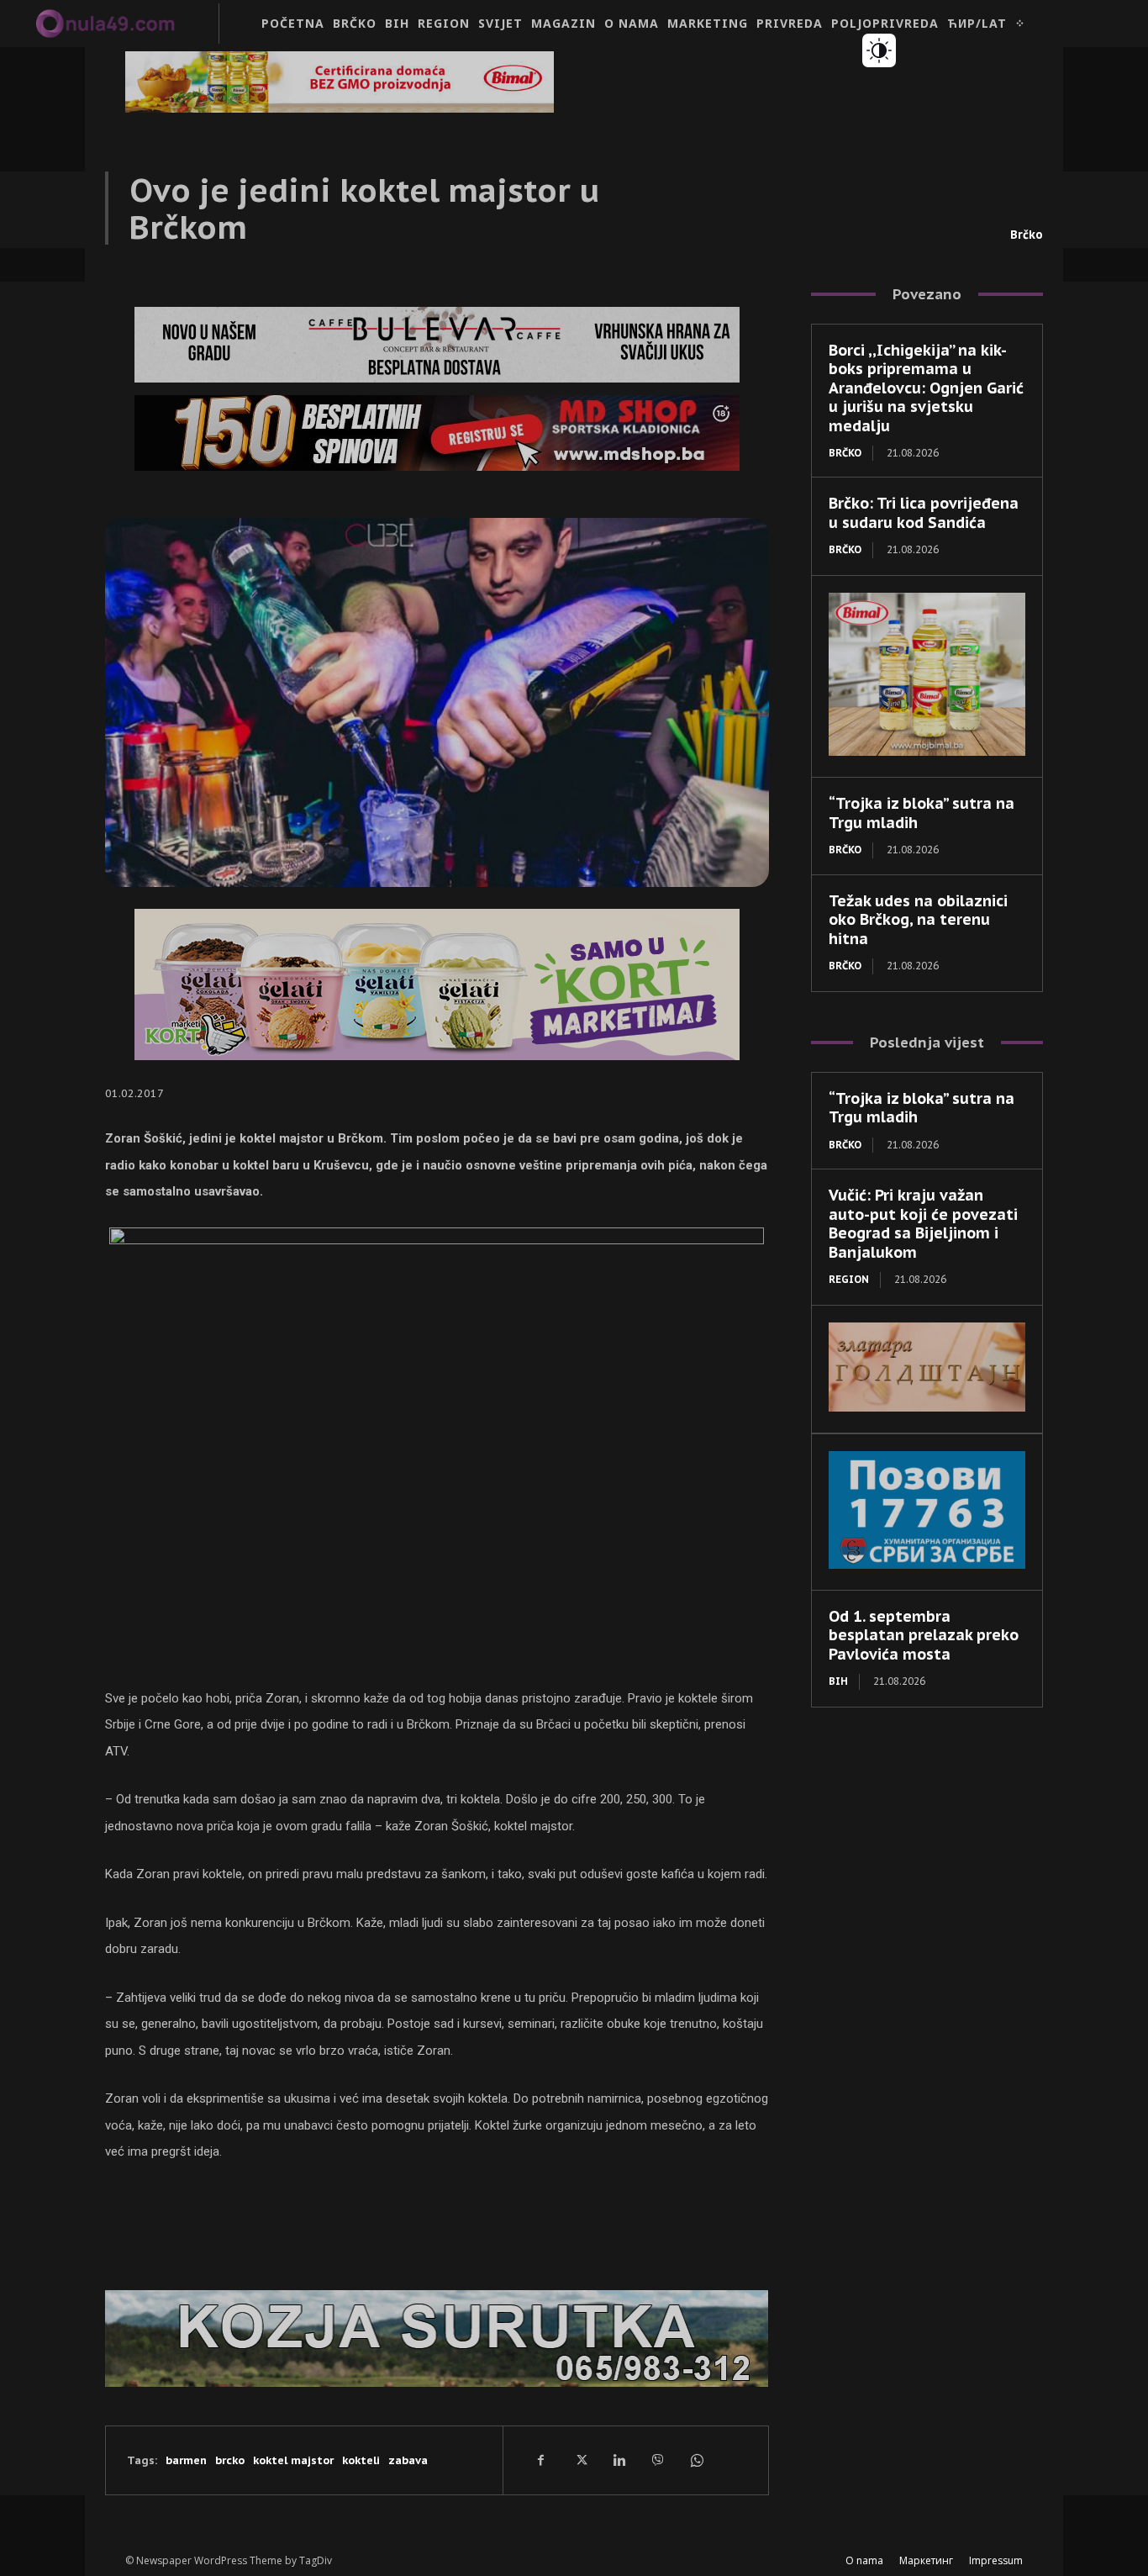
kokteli (361, 2460)
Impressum (996, 2560)
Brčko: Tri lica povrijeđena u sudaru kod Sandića (924, 513)
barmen (186, 2460)
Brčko (1027, 235)
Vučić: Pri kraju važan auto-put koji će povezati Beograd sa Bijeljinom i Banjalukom (923, 1224)
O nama (864, 2560)
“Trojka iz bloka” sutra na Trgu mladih (922, 1108)
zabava (408, 2460)
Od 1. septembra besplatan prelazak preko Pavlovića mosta (924, 1635)
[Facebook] (541, 2460)
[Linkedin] (619, 2460)
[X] (580, 2460)
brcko (230, 2460)
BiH (838, 1681)
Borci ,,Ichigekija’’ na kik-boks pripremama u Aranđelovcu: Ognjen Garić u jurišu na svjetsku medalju (926, 388)
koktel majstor (293, 2460)
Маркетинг (926, 2560)
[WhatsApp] (696, 2460)
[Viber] (657, 2460)
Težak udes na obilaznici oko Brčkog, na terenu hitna (918, 920)
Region (849, 1279)
